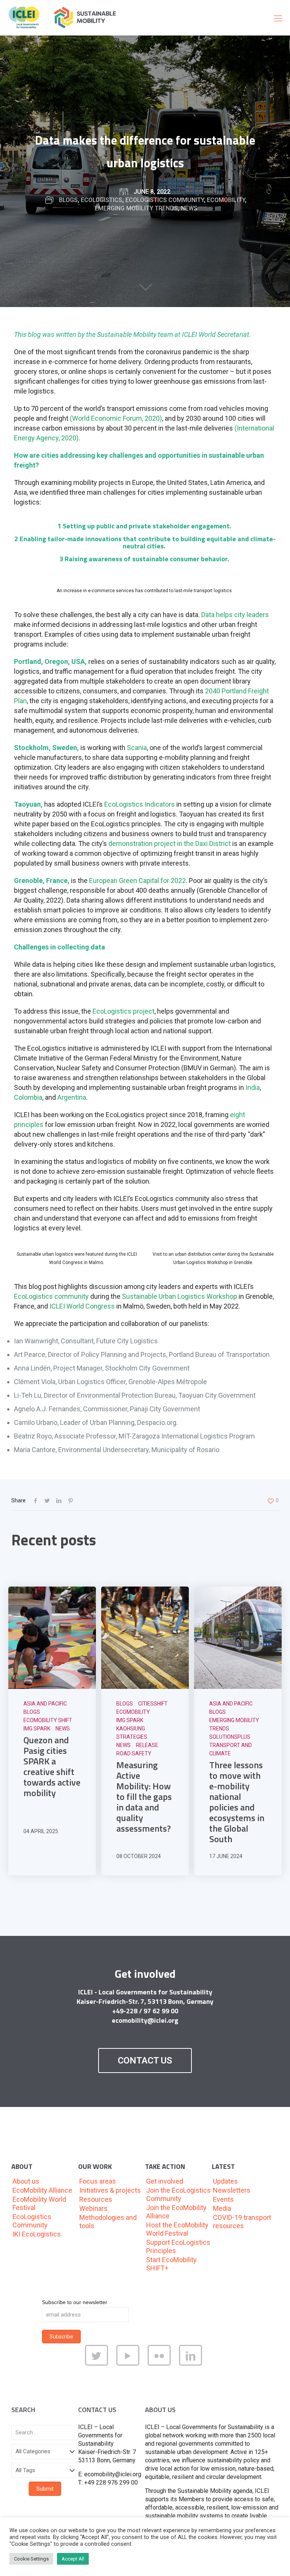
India (252, 1087)
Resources (96, 2199)
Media (222, 2208)
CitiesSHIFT (153, 1704)
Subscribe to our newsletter (75, 2302)
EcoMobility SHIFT (48, 1720)
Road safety (134, 1753)
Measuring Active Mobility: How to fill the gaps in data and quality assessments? (144, 1797)
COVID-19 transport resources (242, 2222)
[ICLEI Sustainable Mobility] (66, 18)
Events (223, 2199)
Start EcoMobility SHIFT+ (171, 2264)
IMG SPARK (37, 1729)
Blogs (68, 200)
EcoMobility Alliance (42, 2190)
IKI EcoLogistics (37, 2234)
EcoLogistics (102, 200)
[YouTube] (129, 2364)
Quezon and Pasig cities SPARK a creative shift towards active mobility (52, 1766)
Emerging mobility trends (136, 208)
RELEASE (147, 1745)
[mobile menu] (278, 18)
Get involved (165, 2181)
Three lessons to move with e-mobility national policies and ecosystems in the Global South (237, 1802)
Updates (225, 2181)
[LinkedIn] (192, 2364)
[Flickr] (161, 2364)
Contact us (145, 2060)
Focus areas (98, 2181)
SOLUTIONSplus (230, 1737)
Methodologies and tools (108, 2222)
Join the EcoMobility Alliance (176, 2212)
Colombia (28, 1097)
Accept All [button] (73, 2559)
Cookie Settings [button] (31, 2559)
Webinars (93, 2208)
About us (26, 2181)
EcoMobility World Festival (39, 2203)
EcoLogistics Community (165, 200)
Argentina (72, 1097)
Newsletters (232, 2190)
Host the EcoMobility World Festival (177, 2229)
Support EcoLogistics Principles (178, 2246)
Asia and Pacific (45, 1704)
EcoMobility (226, 200)
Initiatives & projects (110, 2190)
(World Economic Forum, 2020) (116, 418)
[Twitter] (98, 2364)
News (189, 208)
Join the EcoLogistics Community (178, 2194)
